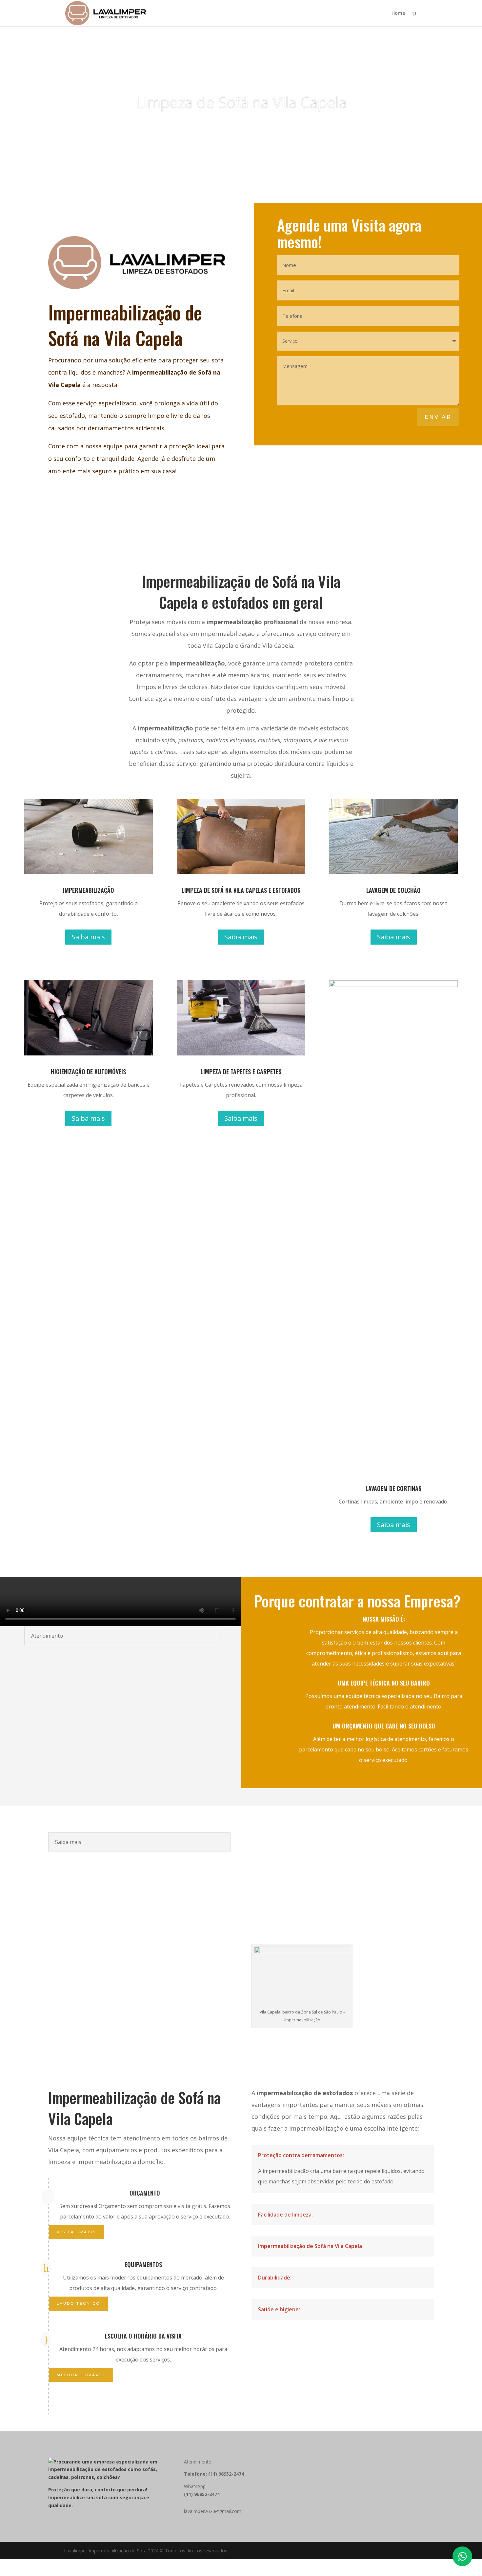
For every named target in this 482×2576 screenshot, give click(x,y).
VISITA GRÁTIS (76, 2232)
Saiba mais (241, 127)
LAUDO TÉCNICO (78, 2303)
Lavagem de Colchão (241, 102)
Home (398, 13)
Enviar (438, 417)
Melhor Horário (81, 2375)
